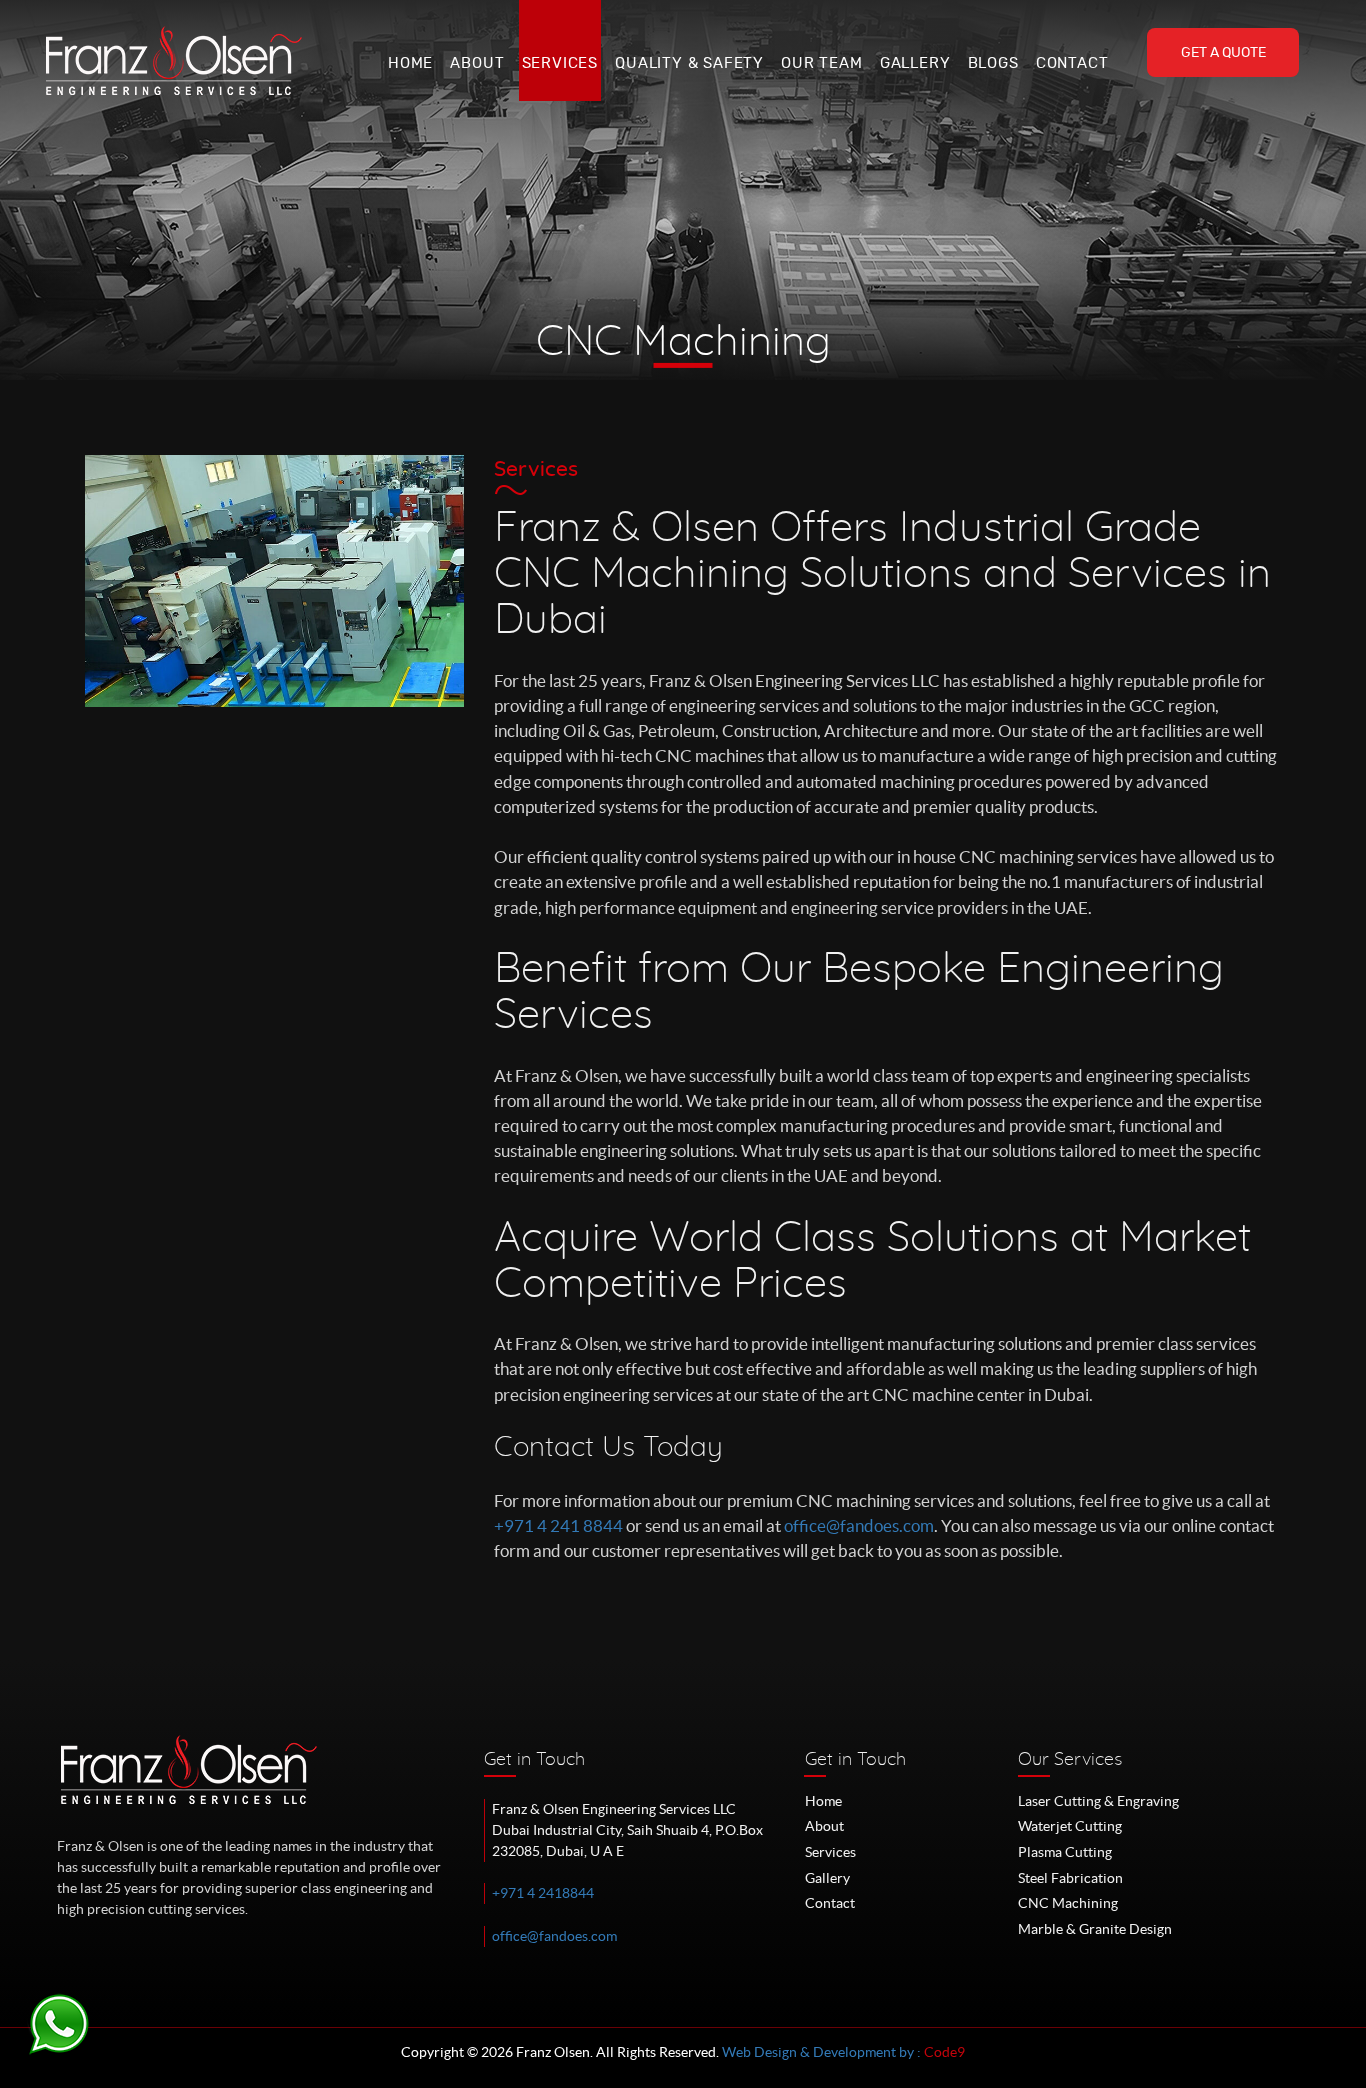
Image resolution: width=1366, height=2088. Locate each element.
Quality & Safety (689, 63)
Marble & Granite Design (1095, 1929)
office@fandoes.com (859, 1526)
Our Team (821, 63)
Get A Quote (1223, 53)
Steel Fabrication (1070, 1878)
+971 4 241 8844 (558, 1526)
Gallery (915, 63)
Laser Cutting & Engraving (1098, 1801)
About (477, 63)
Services (560, 63)
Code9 (944, 2052)
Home (410, 63)
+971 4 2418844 (543, 1893)
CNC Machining (1068, 1903)
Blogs (993, 63)
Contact (1072, 63)
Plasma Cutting (1065, 1852)
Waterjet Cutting (1070, 1826)
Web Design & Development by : (823, 2052)
